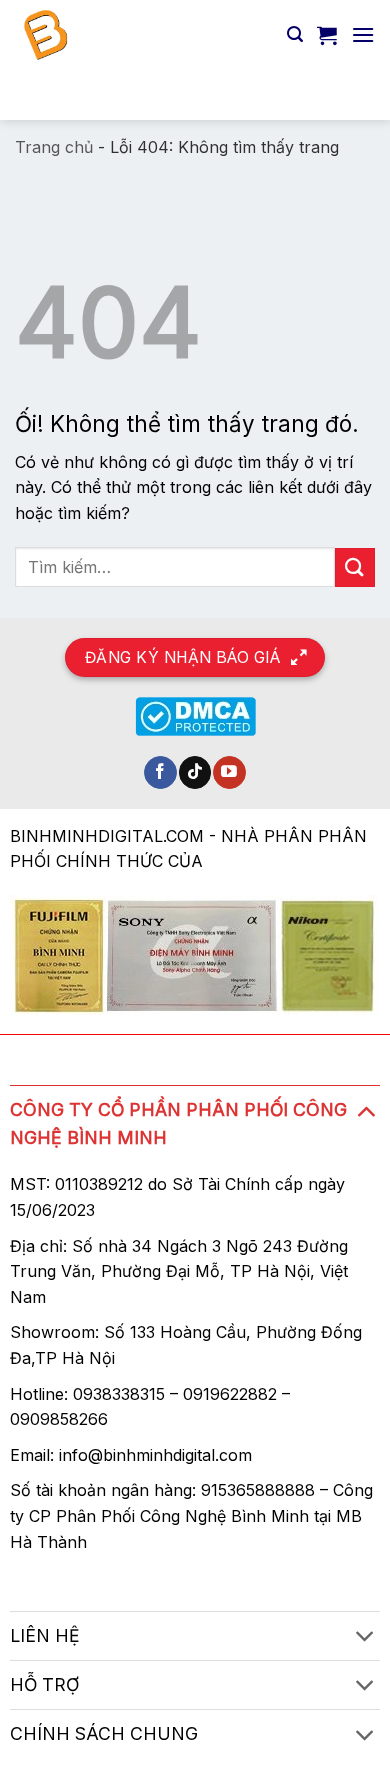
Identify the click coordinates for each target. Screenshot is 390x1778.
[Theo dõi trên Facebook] (160, 773)
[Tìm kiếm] (295, 34)
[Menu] (363, 34)
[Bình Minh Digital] (143, 35)
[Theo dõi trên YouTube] (229, 773)
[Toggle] (365, 1110)
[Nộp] (351, 94)
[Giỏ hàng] (327, 35)
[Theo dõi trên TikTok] (195, 773)
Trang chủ (54, 147)
